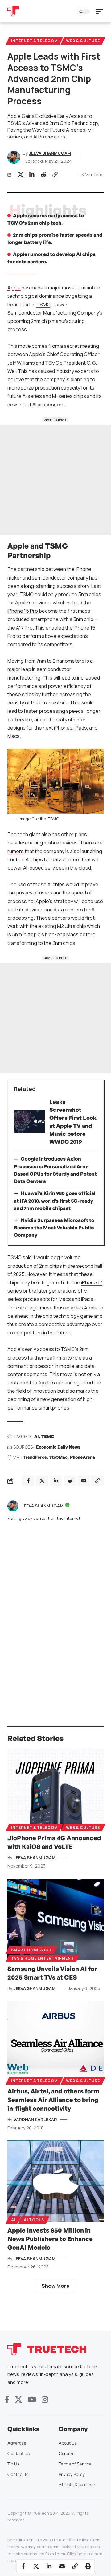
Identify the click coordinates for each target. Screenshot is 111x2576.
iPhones (63, 728)
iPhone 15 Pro (23, 611)
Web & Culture (83, 41)
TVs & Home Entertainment (43, 1958)
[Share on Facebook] (23, 2566)
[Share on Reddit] (43, 175)
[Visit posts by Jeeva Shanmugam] (13, 1506)
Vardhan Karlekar (35, 2119)
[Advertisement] (55, 480)
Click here (77, 2554)
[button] (101, 11)
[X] (18, 2400)
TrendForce (35, 1457)
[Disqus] (55, 1617)
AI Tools (34, 2220)
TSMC (43, 305)
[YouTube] (32, 2400)
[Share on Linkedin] (32, 175)
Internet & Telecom (34, 41)
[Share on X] (20, 175)
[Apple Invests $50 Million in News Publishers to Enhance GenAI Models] (55, 2181)
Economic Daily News (58, 1447)
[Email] (62, 2566)
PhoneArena (82, 1457)
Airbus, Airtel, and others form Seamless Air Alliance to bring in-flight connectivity (53, 2100)
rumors (16, 851)
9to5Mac (58, 1457)
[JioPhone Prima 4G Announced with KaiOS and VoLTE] (55, 1789)
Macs (14, 736)
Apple (14, 288)
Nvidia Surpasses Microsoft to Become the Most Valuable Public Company (54, 1228)
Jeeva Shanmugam (50, 153)
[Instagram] (45, 2400)
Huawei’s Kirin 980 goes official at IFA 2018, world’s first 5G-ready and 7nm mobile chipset (55, 1201)
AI (37, 1436)
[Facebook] (7, 2400)
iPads (81, 728)
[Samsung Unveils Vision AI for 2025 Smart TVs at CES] (55, 1920)
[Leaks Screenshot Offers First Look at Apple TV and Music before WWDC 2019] (29, 1121)
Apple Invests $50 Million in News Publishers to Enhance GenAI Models (50, 2239)
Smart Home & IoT (31, 1950)
